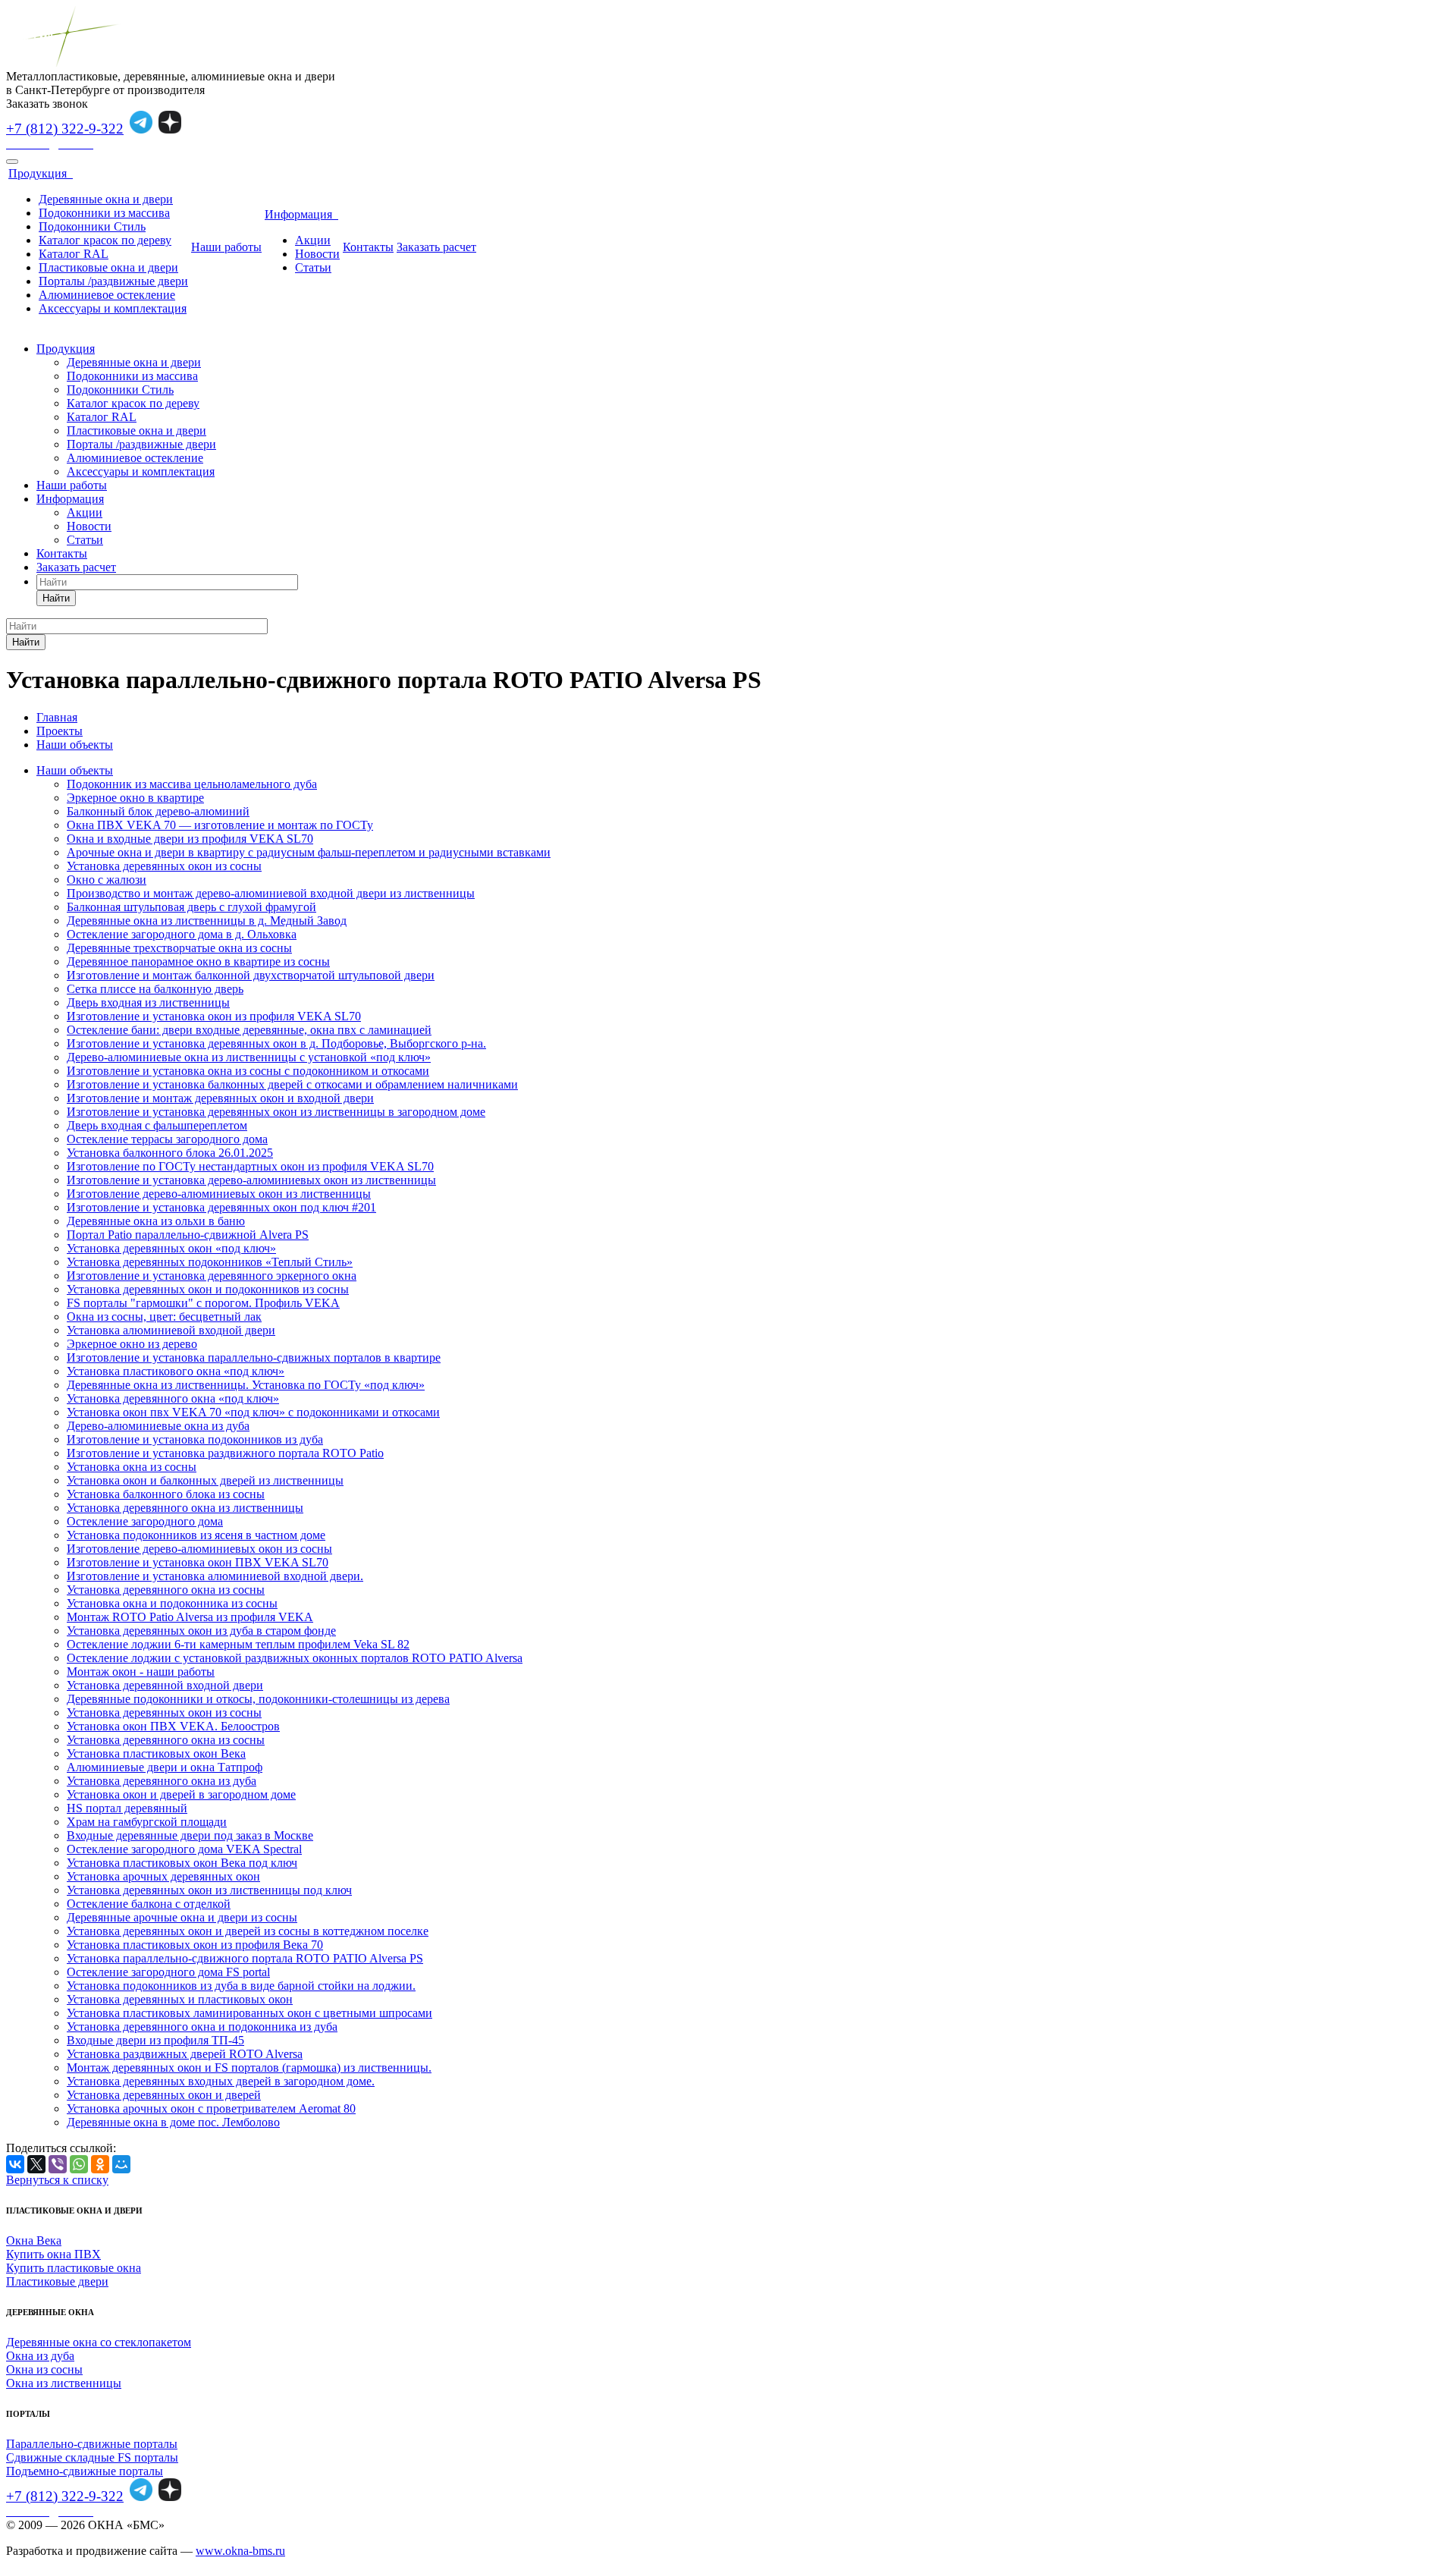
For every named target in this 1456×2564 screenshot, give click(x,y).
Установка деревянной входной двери (165, 1685)
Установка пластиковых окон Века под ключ (182, 1863)
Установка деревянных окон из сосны (164, 866)
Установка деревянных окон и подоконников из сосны (208, 1289)
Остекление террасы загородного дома (167, 1139)
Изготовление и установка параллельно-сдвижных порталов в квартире (254, 1357)
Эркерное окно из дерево (132, 1344)
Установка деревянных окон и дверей (164, 2095)
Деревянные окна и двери (106, 199)
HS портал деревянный (127, 1808)
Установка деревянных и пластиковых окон (180, 1999)
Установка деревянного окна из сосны (166, 1590)
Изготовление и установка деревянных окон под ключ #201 (221, 1207)
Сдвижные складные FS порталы (92, 2457)
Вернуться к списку (57, 2180)
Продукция (41, 173)
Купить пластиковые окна (74, 2268)
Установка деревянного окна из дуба (162, 1781)
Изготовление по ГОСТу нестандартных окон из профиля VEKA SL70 (250, 1166)
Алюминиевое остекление (107, 295)
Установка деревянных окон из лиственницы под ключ (209, 1890)
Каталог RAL (74, 254)
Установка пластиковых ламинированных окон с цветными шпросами (249, 2013)
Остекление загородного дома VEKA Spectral (184, 1849)
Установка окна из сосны (132, 1467)
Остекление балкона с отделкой (149, 1904)
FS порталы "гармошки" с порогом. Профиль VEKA (203, 1303)
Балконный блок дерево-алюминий (158, 811)
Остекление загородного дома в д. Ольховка (182, 934)
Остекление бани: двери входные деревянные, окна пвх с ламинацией (249, 1030)
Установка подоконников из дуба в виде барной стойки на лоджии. (241, 1986)
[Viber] (58, 2164)
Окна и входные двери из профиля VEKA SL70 (190, 839)
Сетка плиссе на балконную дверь (155, 989)
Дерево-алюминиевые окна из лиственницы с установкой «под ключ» (249, 1057)
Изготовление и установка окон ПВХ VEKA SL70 (198, 1562)
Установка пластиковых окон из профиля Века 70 (195, 1945)
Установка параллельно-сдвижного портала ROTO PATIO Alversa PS (245, 1958)
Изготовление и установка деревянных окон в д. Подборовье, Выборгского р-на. (276, 1043)
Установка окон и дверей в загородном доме (181, 1794)
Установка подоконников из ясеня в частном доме (196, 1535)
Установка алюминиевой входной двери (171, 1330)
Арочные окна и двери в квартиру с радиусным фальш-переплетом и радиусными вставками (309, 852)
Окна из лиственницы (64, 2383)
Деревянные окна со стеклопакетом (99, 2342)
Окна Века (34, 2240)
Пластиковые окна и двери (108, 267)
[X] (36, 2164)
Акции (313, 240)
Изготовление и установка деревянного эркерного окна (212, 1276)
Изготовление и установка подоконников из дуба (195, 1439)
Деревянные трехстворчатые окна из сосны (179, 948)
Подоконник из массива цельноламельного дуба (192, 784)
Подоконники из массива (104, 213)
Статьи (313, 267)
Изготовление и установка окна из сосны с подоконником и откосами (248, 1071)
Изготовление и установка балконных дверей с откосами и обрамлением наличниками (292, 1084)
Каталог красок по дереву (105, 240)
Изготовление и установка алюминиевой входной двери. (215, 1576)
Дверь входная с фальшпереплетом (157, 1125)
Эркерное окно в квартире (135, 798)
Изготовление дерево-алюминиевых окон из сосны (199, 1549)
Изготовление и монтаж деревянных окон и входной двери (220, 1098)
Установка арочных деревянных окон (163, 1876)
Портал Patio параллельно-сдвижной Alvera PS (188, 1235)
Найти (56, 598)
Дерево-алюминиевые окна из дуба (158, 1426)
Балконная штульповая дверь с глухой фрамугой (191, 907)
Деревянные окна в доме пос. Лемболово (173, 2122)
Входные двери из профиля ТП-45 (155, 2040)
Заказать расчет (436, 247)
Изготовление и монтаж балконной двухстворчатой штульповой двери (251, 975)
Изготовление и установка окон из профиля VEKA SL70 (214, 1016)
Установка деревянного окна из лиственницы (185, 1508)
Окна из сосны (44, 2369)
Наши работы (226, 247)
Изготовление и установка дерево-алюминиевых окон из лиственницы (251, 1180)
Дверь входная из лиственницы (148, 1002)
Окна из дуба (40, 2356)
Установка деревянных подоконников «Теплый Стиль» (210, 1262)
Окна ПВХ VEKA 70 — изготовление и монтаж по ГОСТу (220, 825)
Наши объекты (75, 770)
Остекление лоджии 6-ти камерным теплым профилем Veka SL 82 (238, 1644)
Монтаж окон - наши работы (141, 1672)
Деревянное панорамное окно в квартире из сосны (198, 962)
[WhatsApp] (79, 2164)
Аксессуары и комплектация (113, 308)
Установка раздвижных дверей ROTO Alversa (185, 2054)
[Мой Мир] (121, 2164)
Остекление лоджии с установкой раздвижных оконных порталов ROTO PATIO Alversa (295, 1658)
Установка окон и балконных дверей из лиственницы (205, 1480)
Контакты (368, 247)
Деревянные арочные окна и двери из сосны (182, 1917)
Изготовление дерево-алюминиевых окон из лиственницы (219, 1194)
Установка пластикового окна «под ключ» (176, 1371)
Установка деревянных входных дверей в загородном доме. (221, 2081)
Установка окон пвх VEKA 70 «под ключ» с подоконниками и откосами (253, 1412)
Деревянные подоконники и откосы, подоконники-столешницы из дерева (258, 1699)
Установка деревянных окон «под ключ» (171, 1248)
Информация (301, 214)
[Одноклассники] (100, 2164)
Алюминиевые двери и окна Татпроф (165, 1767)
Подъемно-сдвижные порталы (85, 2471)
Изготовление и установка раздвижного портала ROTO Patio (225, 1453)
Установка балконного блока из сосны (166, 1494)
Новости (317, 254)
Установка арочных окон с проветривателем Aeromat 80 (211, 2108)
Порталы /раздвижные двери (113, 281)
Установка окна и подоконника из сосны (172, 1603)
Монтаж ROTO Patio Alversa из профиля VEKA (190, 1617)
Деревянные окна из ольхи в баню (156, 1221)
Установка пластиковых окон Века (156, 1753)
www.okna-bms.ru (240, 2551)
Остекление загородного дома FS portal (168, 1972)
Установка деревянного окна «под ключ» (173, 1398)
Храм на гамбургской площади (147, 1822)
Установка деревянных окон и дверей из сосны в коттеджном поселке (248, 1931)
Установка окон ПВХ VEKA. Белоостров (173, 1726)
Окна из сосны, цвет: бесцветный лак (164, 1317)
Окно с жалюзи (107, 880)
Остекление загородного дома (145, 1521)
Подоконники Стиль (92, 226)
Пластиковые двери (57, 2281)
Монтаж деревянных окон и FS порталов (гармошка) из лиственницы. (249, 2068)
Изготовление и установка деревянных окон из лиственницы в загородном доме (276, 1112)
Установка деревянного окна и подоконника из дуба (202, 2027)
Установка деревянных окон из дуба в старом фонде (201, 1631)
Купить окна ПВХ (53, 2254)
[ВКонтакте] (15, 2164)
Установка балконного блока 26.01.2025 (170, 1153)
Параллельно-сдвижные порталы (92, 2444)
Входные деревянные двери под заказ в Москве (190, 1835)
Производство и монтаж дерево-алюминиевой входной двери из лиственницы (271, 893)
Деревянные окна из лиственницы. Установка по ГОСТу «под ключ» (246, 1385)
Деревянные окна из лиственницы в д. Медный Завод (207, 921)
